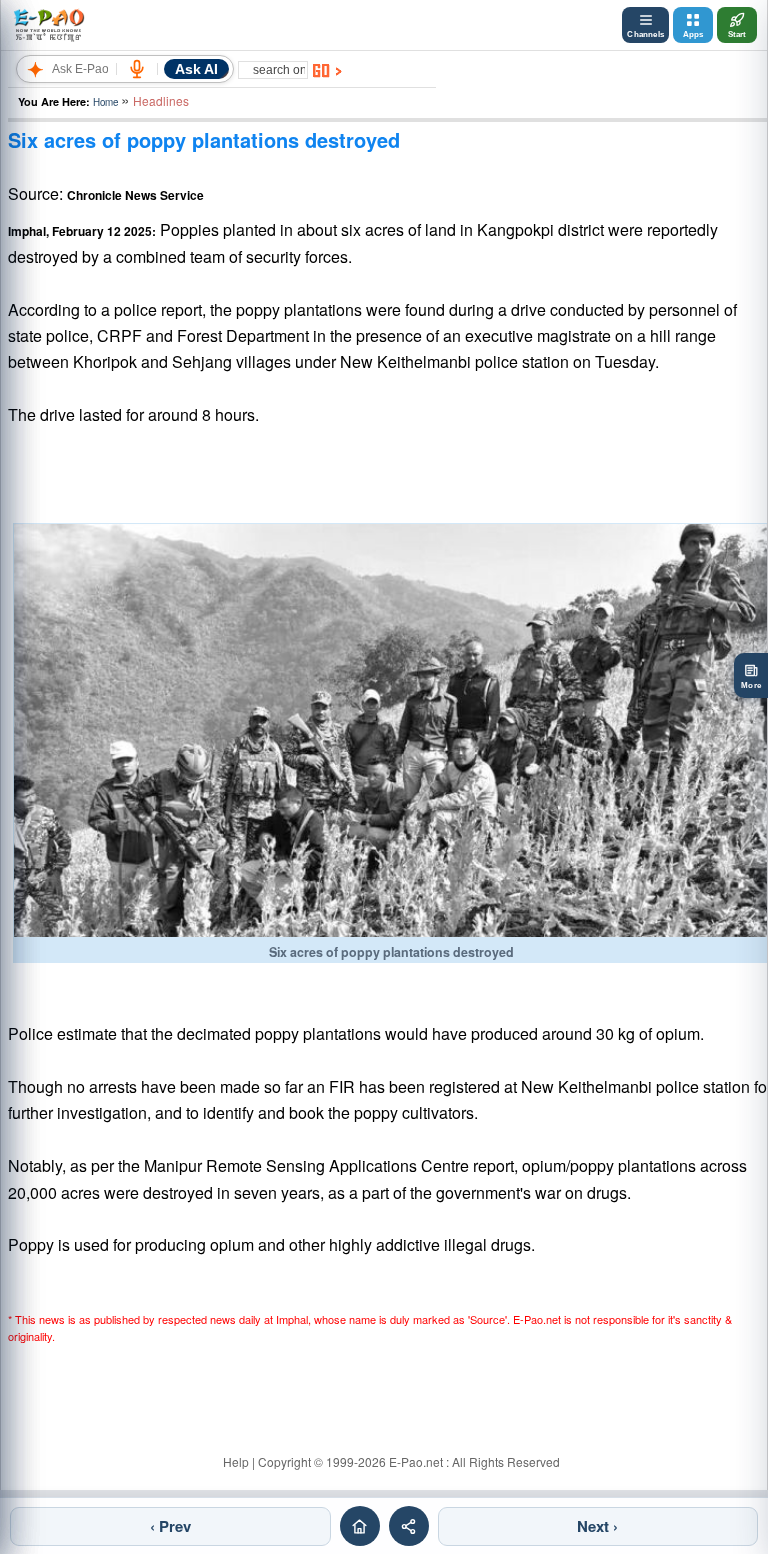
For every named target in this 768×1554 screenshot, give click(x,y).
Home (105, 102)
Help (236, 1461)
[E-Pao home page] (360, 1526)
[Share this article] (409, 1526)
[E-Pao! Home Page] (48, 25)
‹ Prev (170, 1526)
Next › (597, 1526)
